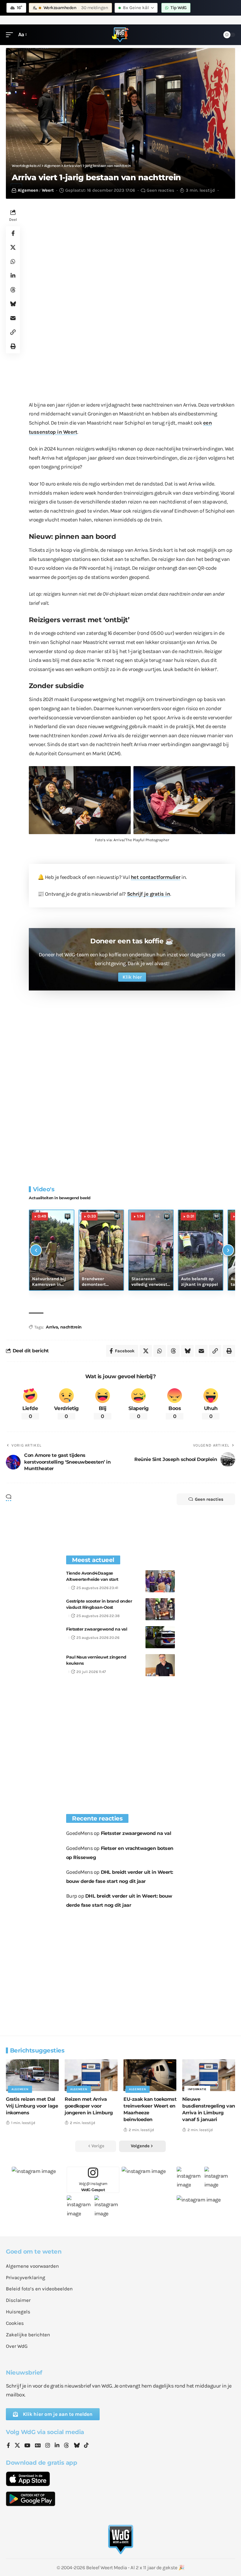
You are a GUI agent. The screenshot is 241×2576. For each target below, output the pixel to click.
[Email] (13, 318)
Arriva (52, 1327)
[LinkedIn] (57, 2446)
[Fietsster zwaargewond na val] (160, 1637)
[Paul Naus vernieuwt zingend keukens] (160, 1665)
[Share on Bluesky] (13, 304)
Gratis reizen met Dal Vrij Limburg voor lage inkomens (32, 2106)
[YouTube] (27, 2446)
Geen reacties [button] (209, 1499)
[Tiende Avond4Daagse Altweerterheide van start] (160, 1581)
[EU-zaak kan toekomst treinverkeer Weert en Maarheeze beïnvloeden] (150, 2075)
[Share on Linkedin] (13, 276)
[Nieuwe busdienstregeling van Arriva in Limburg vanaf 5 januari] (209, 2075)
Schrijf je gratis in (149, 894)
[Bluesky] (77, 2446)
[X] (17, 2446)
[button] (11, 35)
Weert (48, 190)
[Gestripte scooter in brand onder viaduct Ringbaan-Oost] (160, 1609)
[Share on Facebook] (13, 233)
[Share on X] (13, 247)
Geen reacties (160, 190)
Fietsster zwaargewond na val (97, 1629)
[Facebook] (8, 2446)
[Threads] (66, 2446)
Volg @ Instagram (93, 2187)
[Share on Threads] (13, 290)
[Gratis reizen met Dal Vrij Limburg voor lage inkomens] (32, 2075)
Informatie (197, 2089)
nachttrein (71, 1327)
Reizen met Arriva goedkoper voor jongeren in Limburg (89, 2106)
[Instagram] (48, 2446)
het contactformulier (156, 877)
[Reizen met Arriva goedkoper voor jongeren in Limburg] (91, 2075)
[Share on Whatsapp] (13, 261)
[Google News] (38, 2446)
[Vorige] (36, 1250)
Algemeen (28, 190)
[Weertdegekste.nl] (120, 35)
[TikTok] (86, 2446)
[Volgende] (228, 1250)
